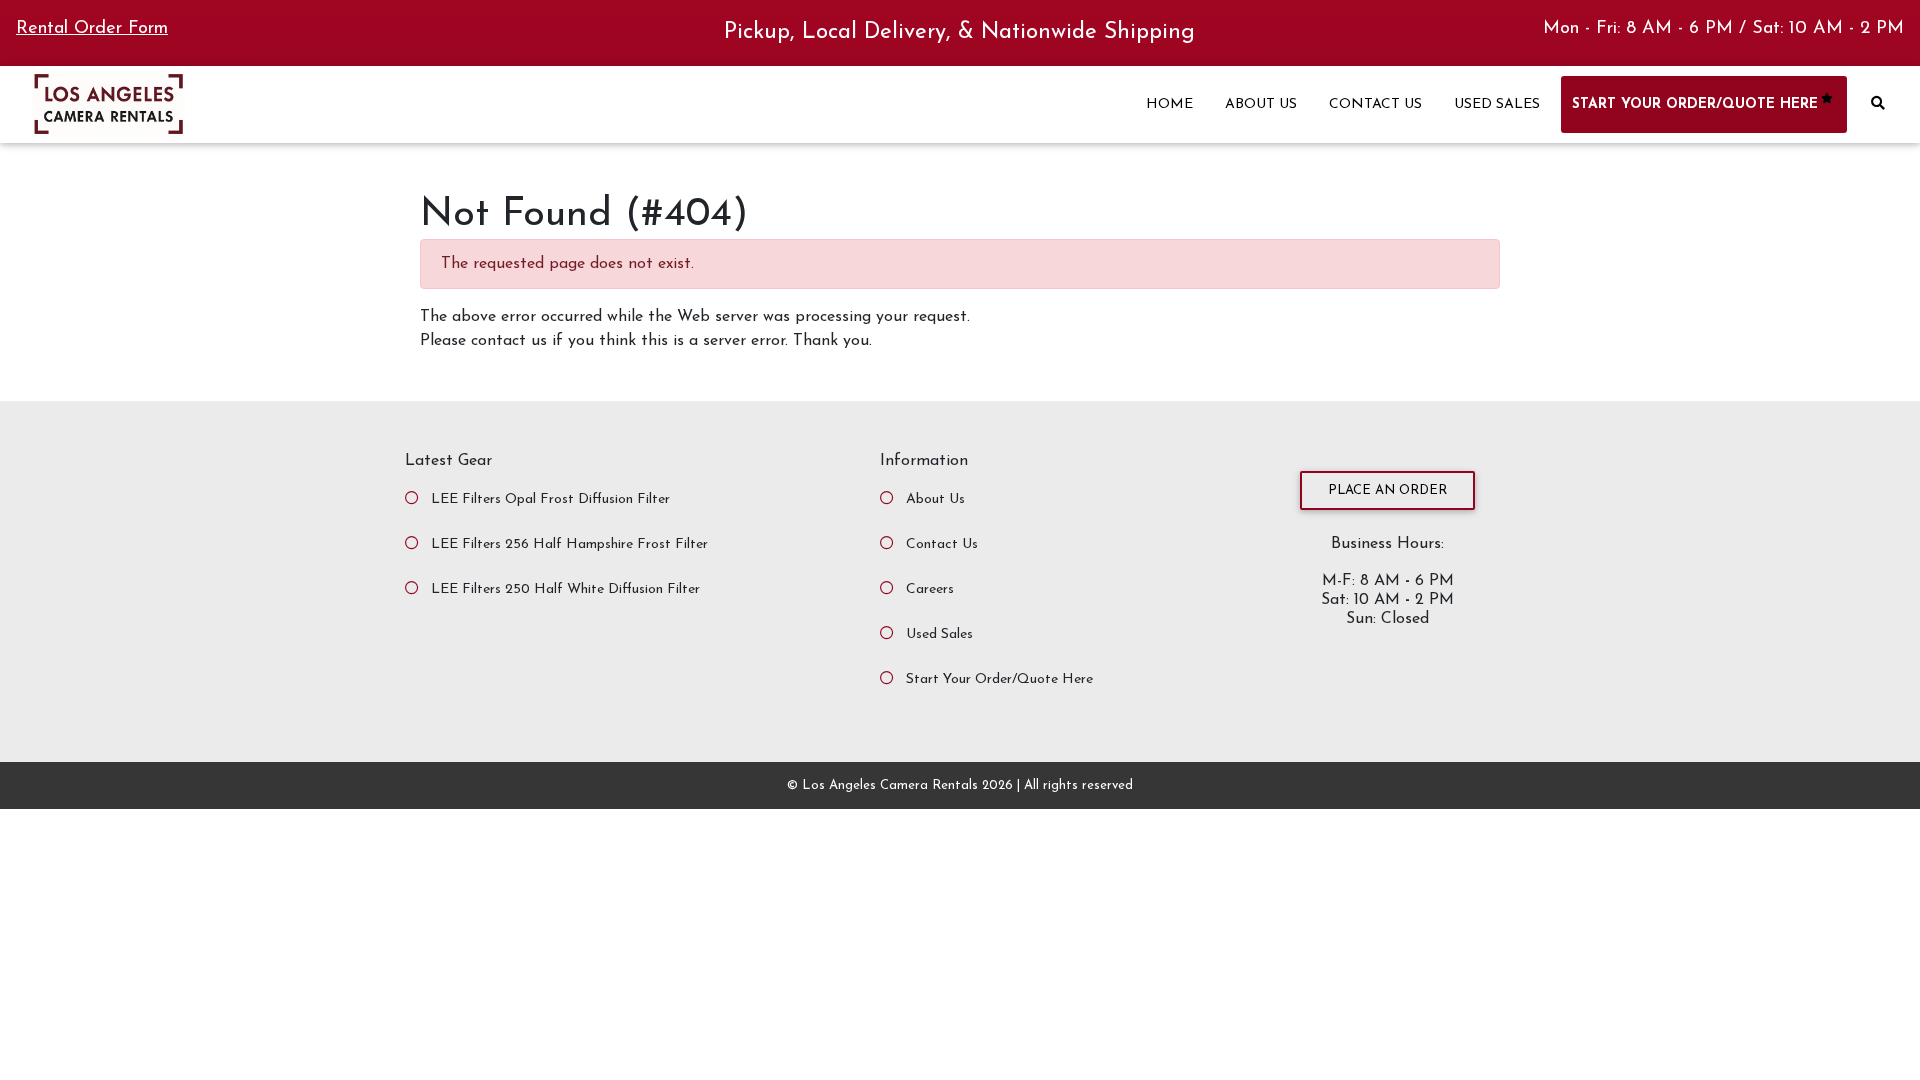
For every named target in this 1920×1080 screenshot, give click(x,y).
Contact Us (942, 544)
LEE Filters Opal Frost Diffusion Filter (550, 499)
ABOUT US (1261, 104)
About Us (935, 499)
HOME (1169, 104)
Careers (930, 589)
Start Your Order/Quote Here (999, 679)
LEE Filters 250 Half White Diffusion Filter (565, 589)
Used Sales (939, 634)
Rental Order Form (92, 29)
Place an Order (1387, 490)
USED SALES (1497, 104)
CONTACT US (1375, 104)
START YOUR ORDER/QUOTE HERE (1695, 104)
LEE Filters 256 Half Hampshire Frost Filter (569, 544)
